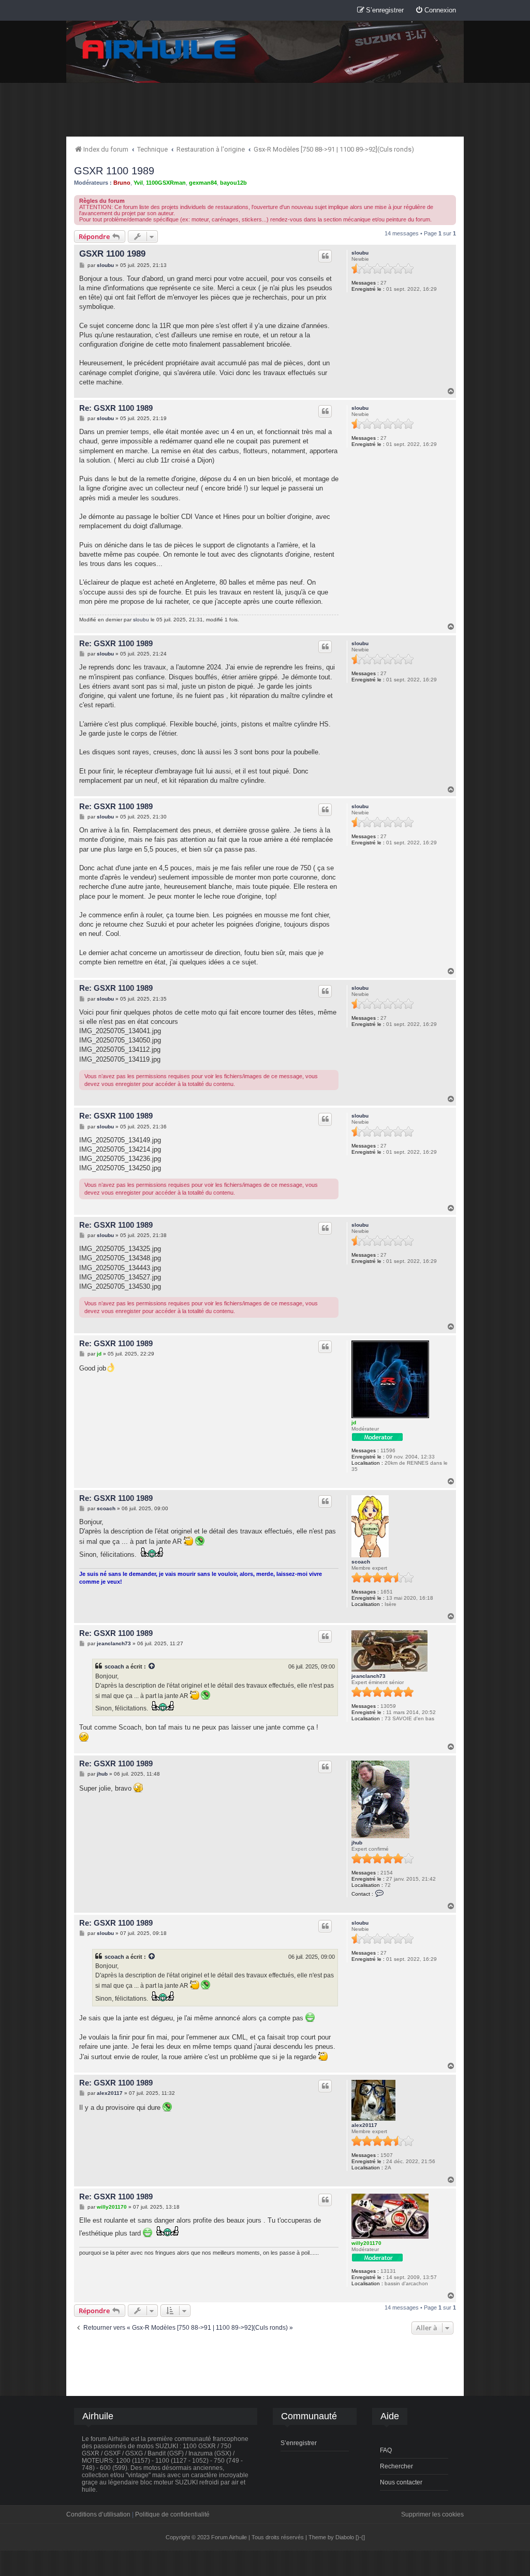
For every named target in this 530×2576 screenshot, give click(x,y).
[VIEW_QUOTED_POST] (152, 1666)
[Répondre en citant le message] (325, 256)
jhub (357, 1843)
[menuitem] (436, 11)
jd (354, 1423)
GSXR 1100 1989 (114, 171)
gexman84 (203, 183)
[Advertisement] (265, 109)
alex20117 (364, 2125)
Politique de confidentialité (172, 2514)
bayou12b (233, 183)
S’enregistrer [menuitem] (299, 2443)
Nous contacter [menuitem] (401, 2482)
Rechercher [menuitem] (396, 2466)
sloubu (360, 253)
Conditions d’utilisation (98, 2514)
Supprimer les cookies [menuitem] (432, 2514)
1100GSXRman (166, 183)
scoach (361, 1562)
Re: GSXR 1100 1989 (116, 408)
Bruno (122, 183)
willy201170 (366, 2243)
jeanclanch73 (369, 1676)
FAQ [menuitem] (386, 2450)
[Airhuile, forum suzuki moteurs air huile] (159, 50)
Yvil (138, 183)
